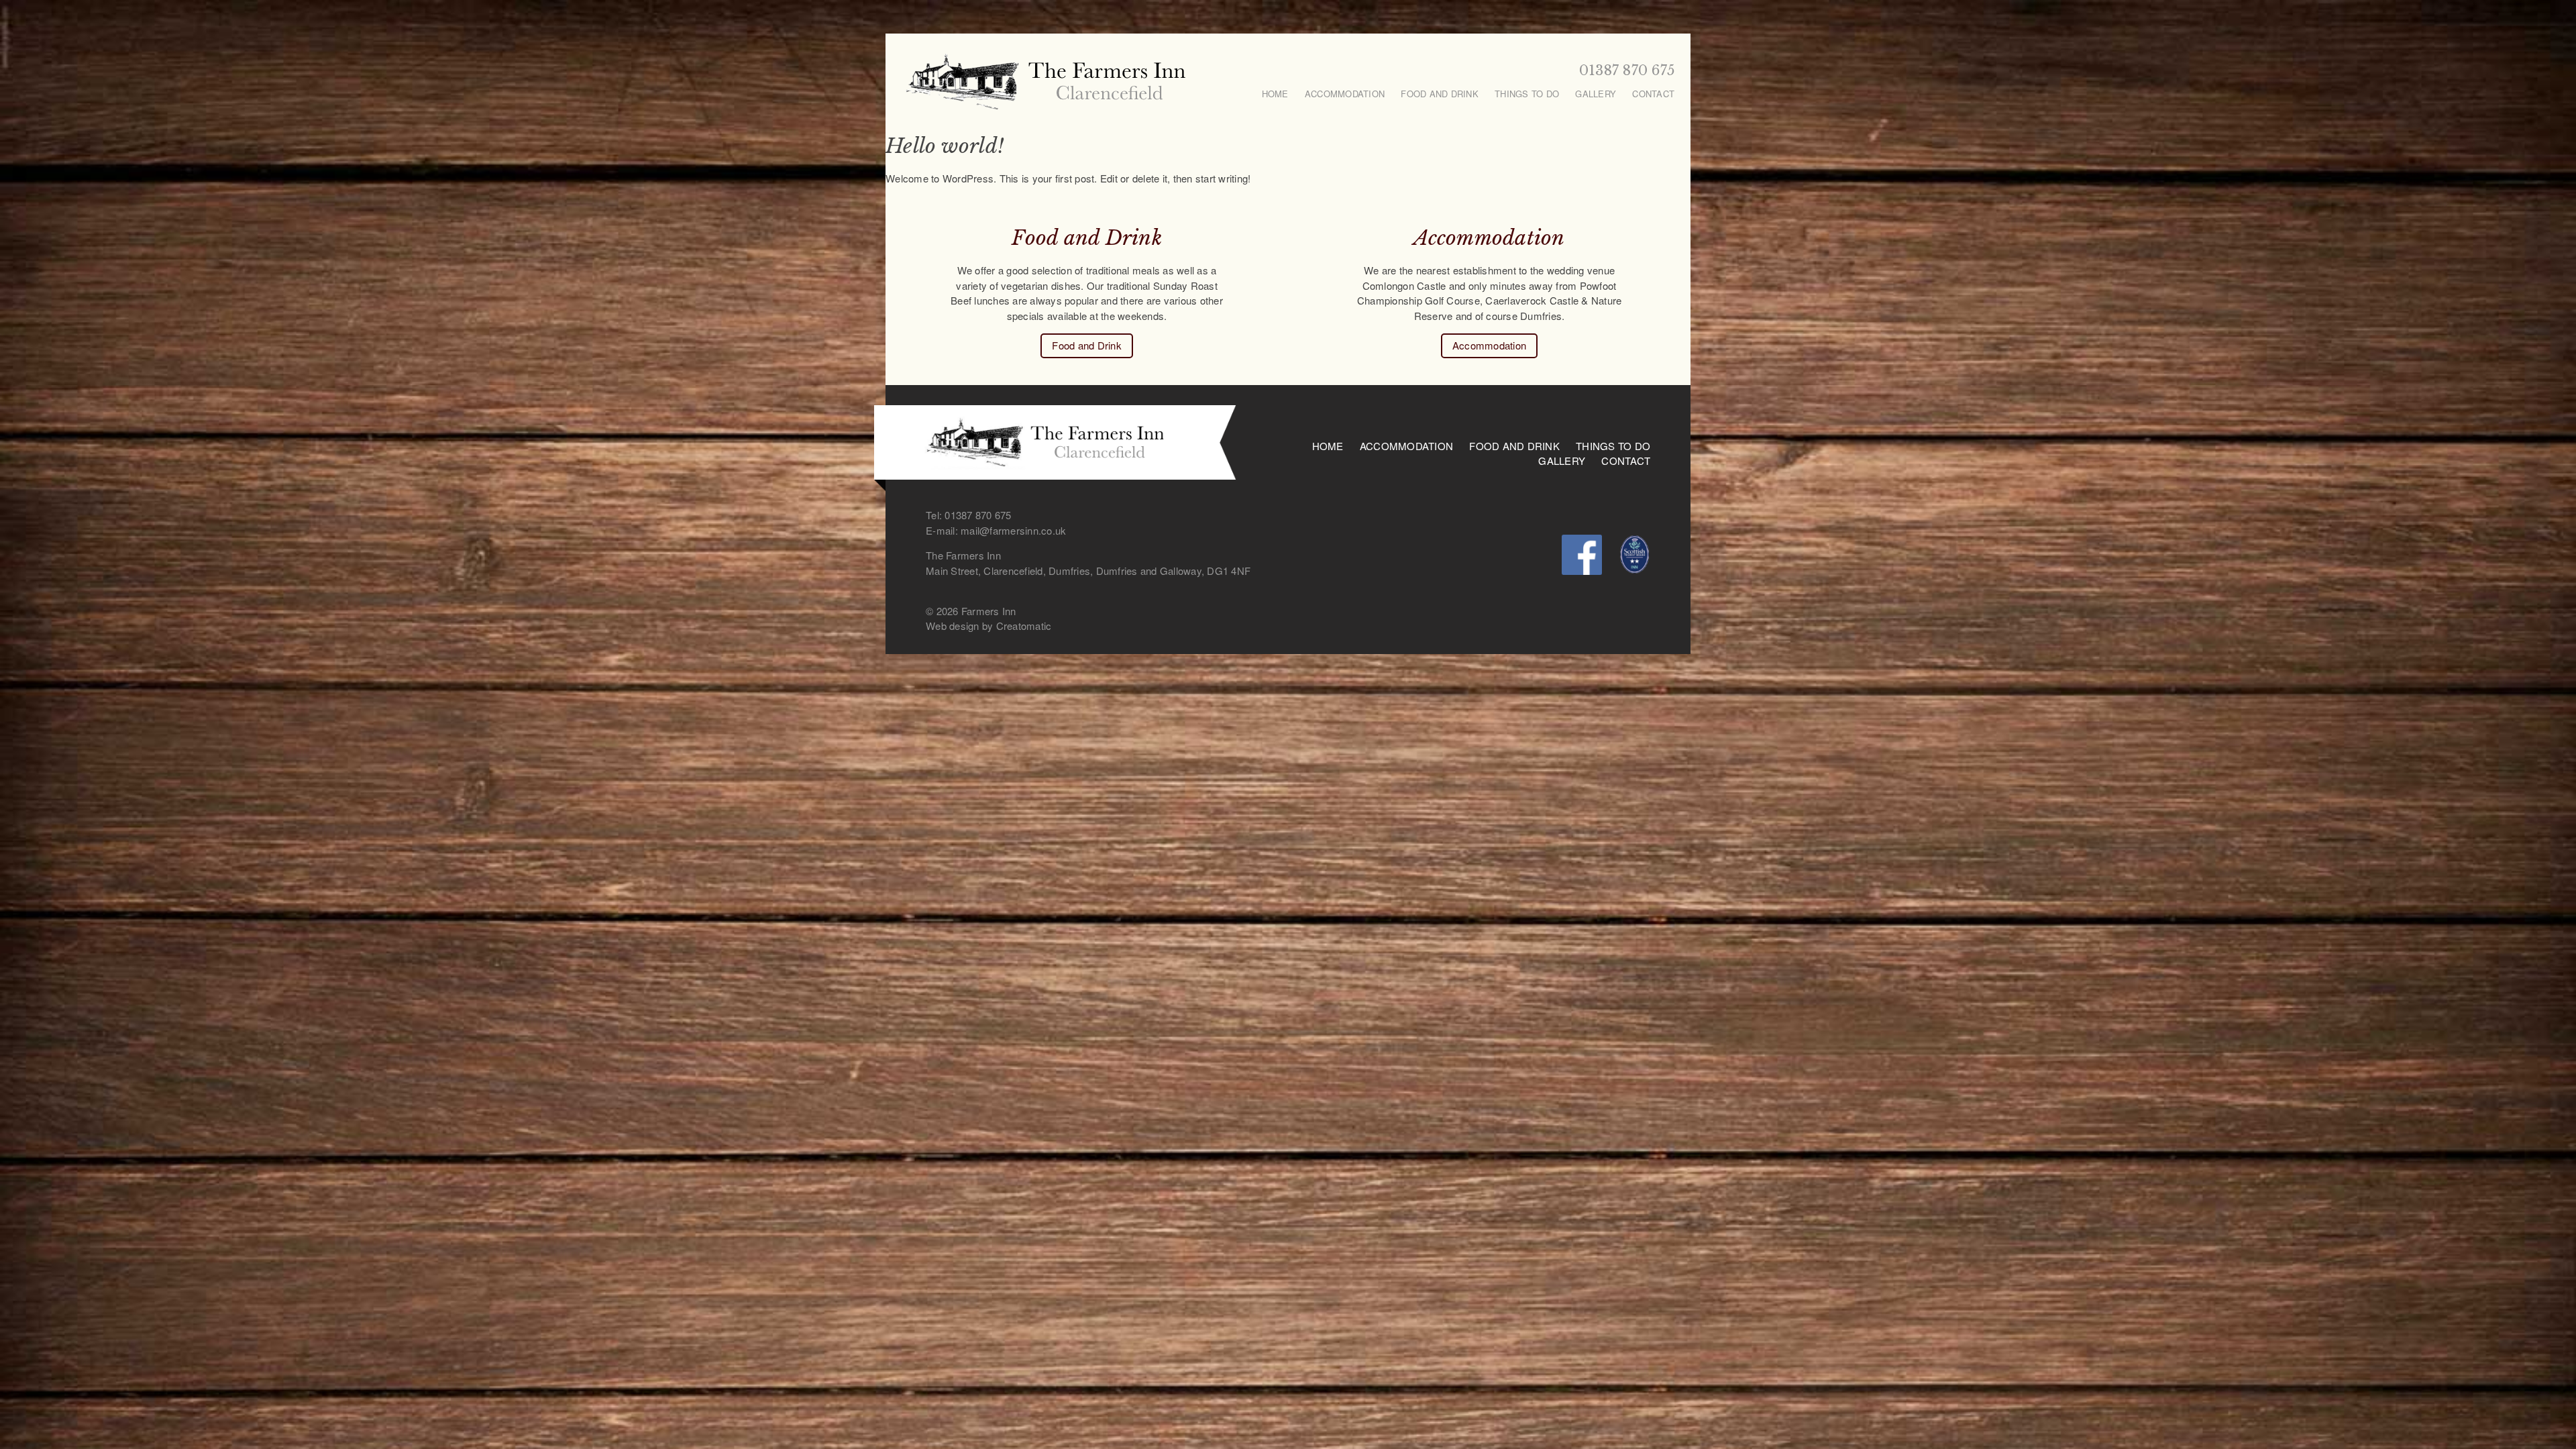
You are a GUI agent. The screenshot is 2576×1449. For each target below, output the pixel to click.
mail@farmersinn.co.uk (1013, 530)
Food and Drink (1440, 94)
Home (1275, 94)
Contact (1653, 94)
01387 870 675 (1627, 70)
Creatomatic (1024, 626)
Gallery (1596, 94)
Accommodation (1345, 94)
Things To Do (1527, 94)
